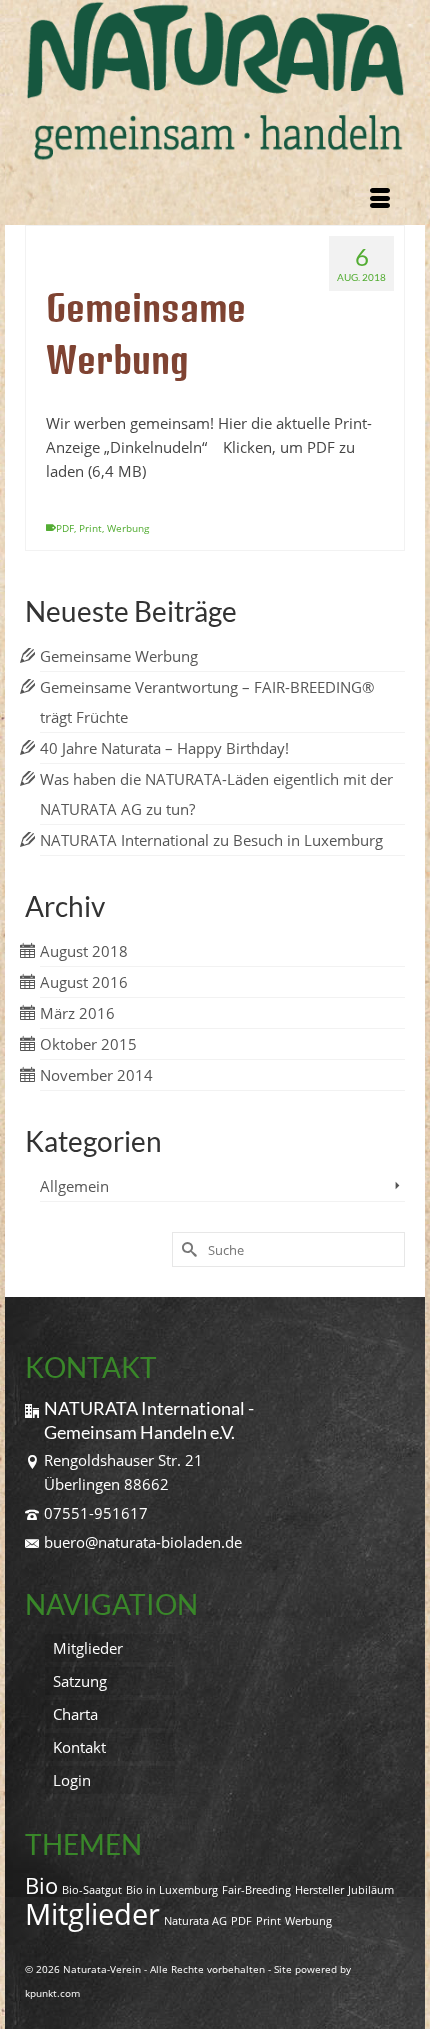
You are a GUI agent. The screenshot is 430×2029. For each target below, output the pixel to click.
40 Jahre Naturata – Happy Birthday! (164, 748)
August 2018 (84, 951)
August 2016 (84, 982)
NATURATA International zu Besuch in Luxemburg (211, 840)
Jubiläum (371, 1890)
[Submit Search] (187, 1249)
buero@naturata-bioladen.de (143, 1542)
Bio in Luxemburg (172, 1890)
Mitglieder (92, 1914)
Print (90, 528)
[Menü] (380, 200)
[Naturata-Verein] (215, 81)
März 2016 (77, 1013)
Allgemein (74, 1186)
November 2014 (96, 1075)
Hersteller (319, 1890)
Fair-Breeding (256, 1890)
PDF (65, 528)
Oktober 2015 (88, 1044)
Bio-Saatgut (92, 1890)
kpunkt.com (52, 1993)
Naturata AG (195, 1921)
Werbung (128, 528)
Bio (41, 1885)
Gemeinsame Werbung (119, 656)
